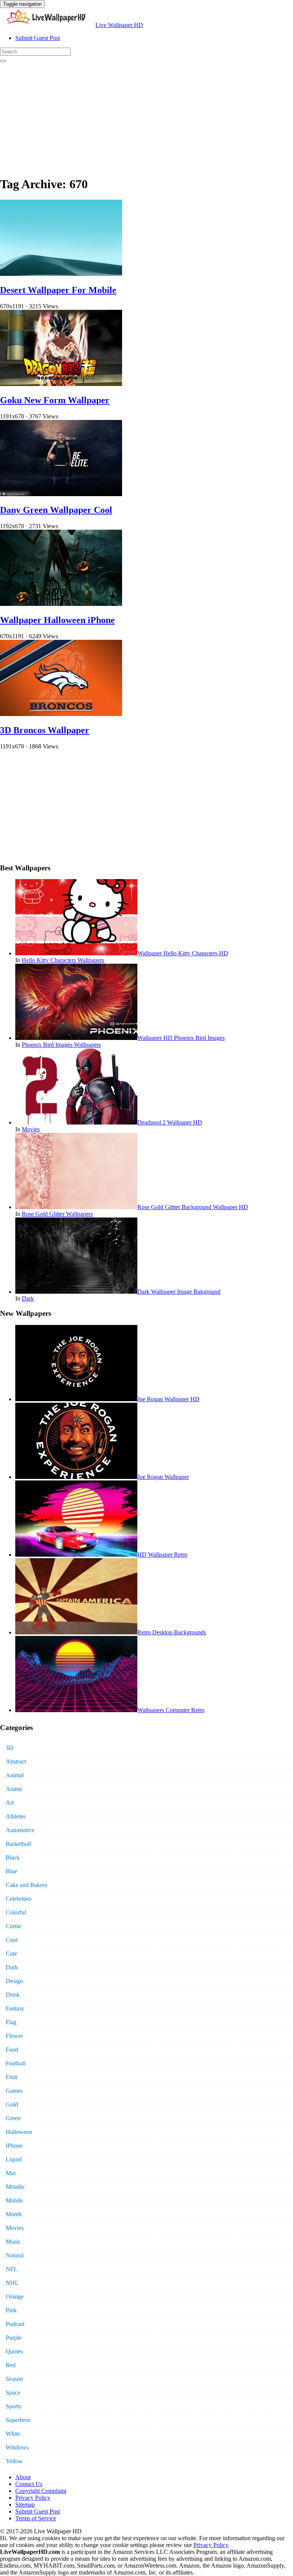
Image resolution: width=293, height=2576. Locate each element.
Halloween (19, 2132)
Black (13, 1858)
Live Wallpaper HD (119, 25)
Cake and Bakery (27, 1885)
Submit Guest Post (38, 38)
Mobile (14, 2200)
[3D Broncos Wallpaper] (61, 714)
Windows (17, 2447)
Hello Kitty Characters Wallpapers (63, 960)
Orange (15, 2296)
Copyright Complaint (41, 2491)
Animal (15, 1775)
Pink (11, 2310)
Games (14, 2091)
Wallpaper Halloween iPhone (57, 620)
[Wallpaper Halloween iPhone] (61, 604)
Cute (11, 1954)
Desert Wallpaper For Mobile (58, 290)
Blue (11, 1871)
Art (10, 1803)
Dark (28, 1298)
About (23, 2477)
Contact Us (29, 2484)
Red (11, 2365)
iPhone (14, 2146)
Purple (14, 2338)
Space (13, 2393)
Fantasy (15, 2008)
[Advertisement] (146, 116)
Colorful (16, 1912)
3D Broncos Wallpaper (45, 730)
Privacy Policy (33, 2498)
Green (13, 2118)
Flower (14, 2036)
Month (14, 2214)
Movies (31, 1129)
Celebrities (19, 1899)
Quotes (14, 2351)
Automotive (20, 1830)
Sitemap (25, 2505)
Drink (13, 1995)
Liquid (14, 2159)
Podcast (15, 2324)
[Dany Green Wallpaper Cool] (61, 494)
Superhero (18, 2420)
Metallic (15, 2187)
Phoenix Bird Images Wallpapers (61, 1045)
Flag (11, 2022)
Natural (15, 2255)
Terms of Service (36, 2518)
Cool (12, 1940)
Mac (11, 2173)
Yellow (14, 2461)
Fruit (11, 2077)
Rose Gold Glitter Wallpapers (57, 1214)
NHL (12, 2283)
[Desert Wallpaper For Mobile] (61, 274)
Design (14, 1981)
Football (16, 2063)
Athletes (16, 1816)
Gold (12, 2104)
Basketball (18, 1844)
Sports (13, 2406)
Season (14, 2379)
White (13, 2434)
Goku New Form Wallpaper (55, 400)
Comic (14, 1926)
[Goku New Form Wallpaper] (61, 384)
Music (13, 2242)
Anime (14, 1789)
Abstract (16, 1761)
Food (12, 2050)
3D (10, 1748)
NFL (12, 2269)
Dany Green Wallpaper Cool (56, 510)
